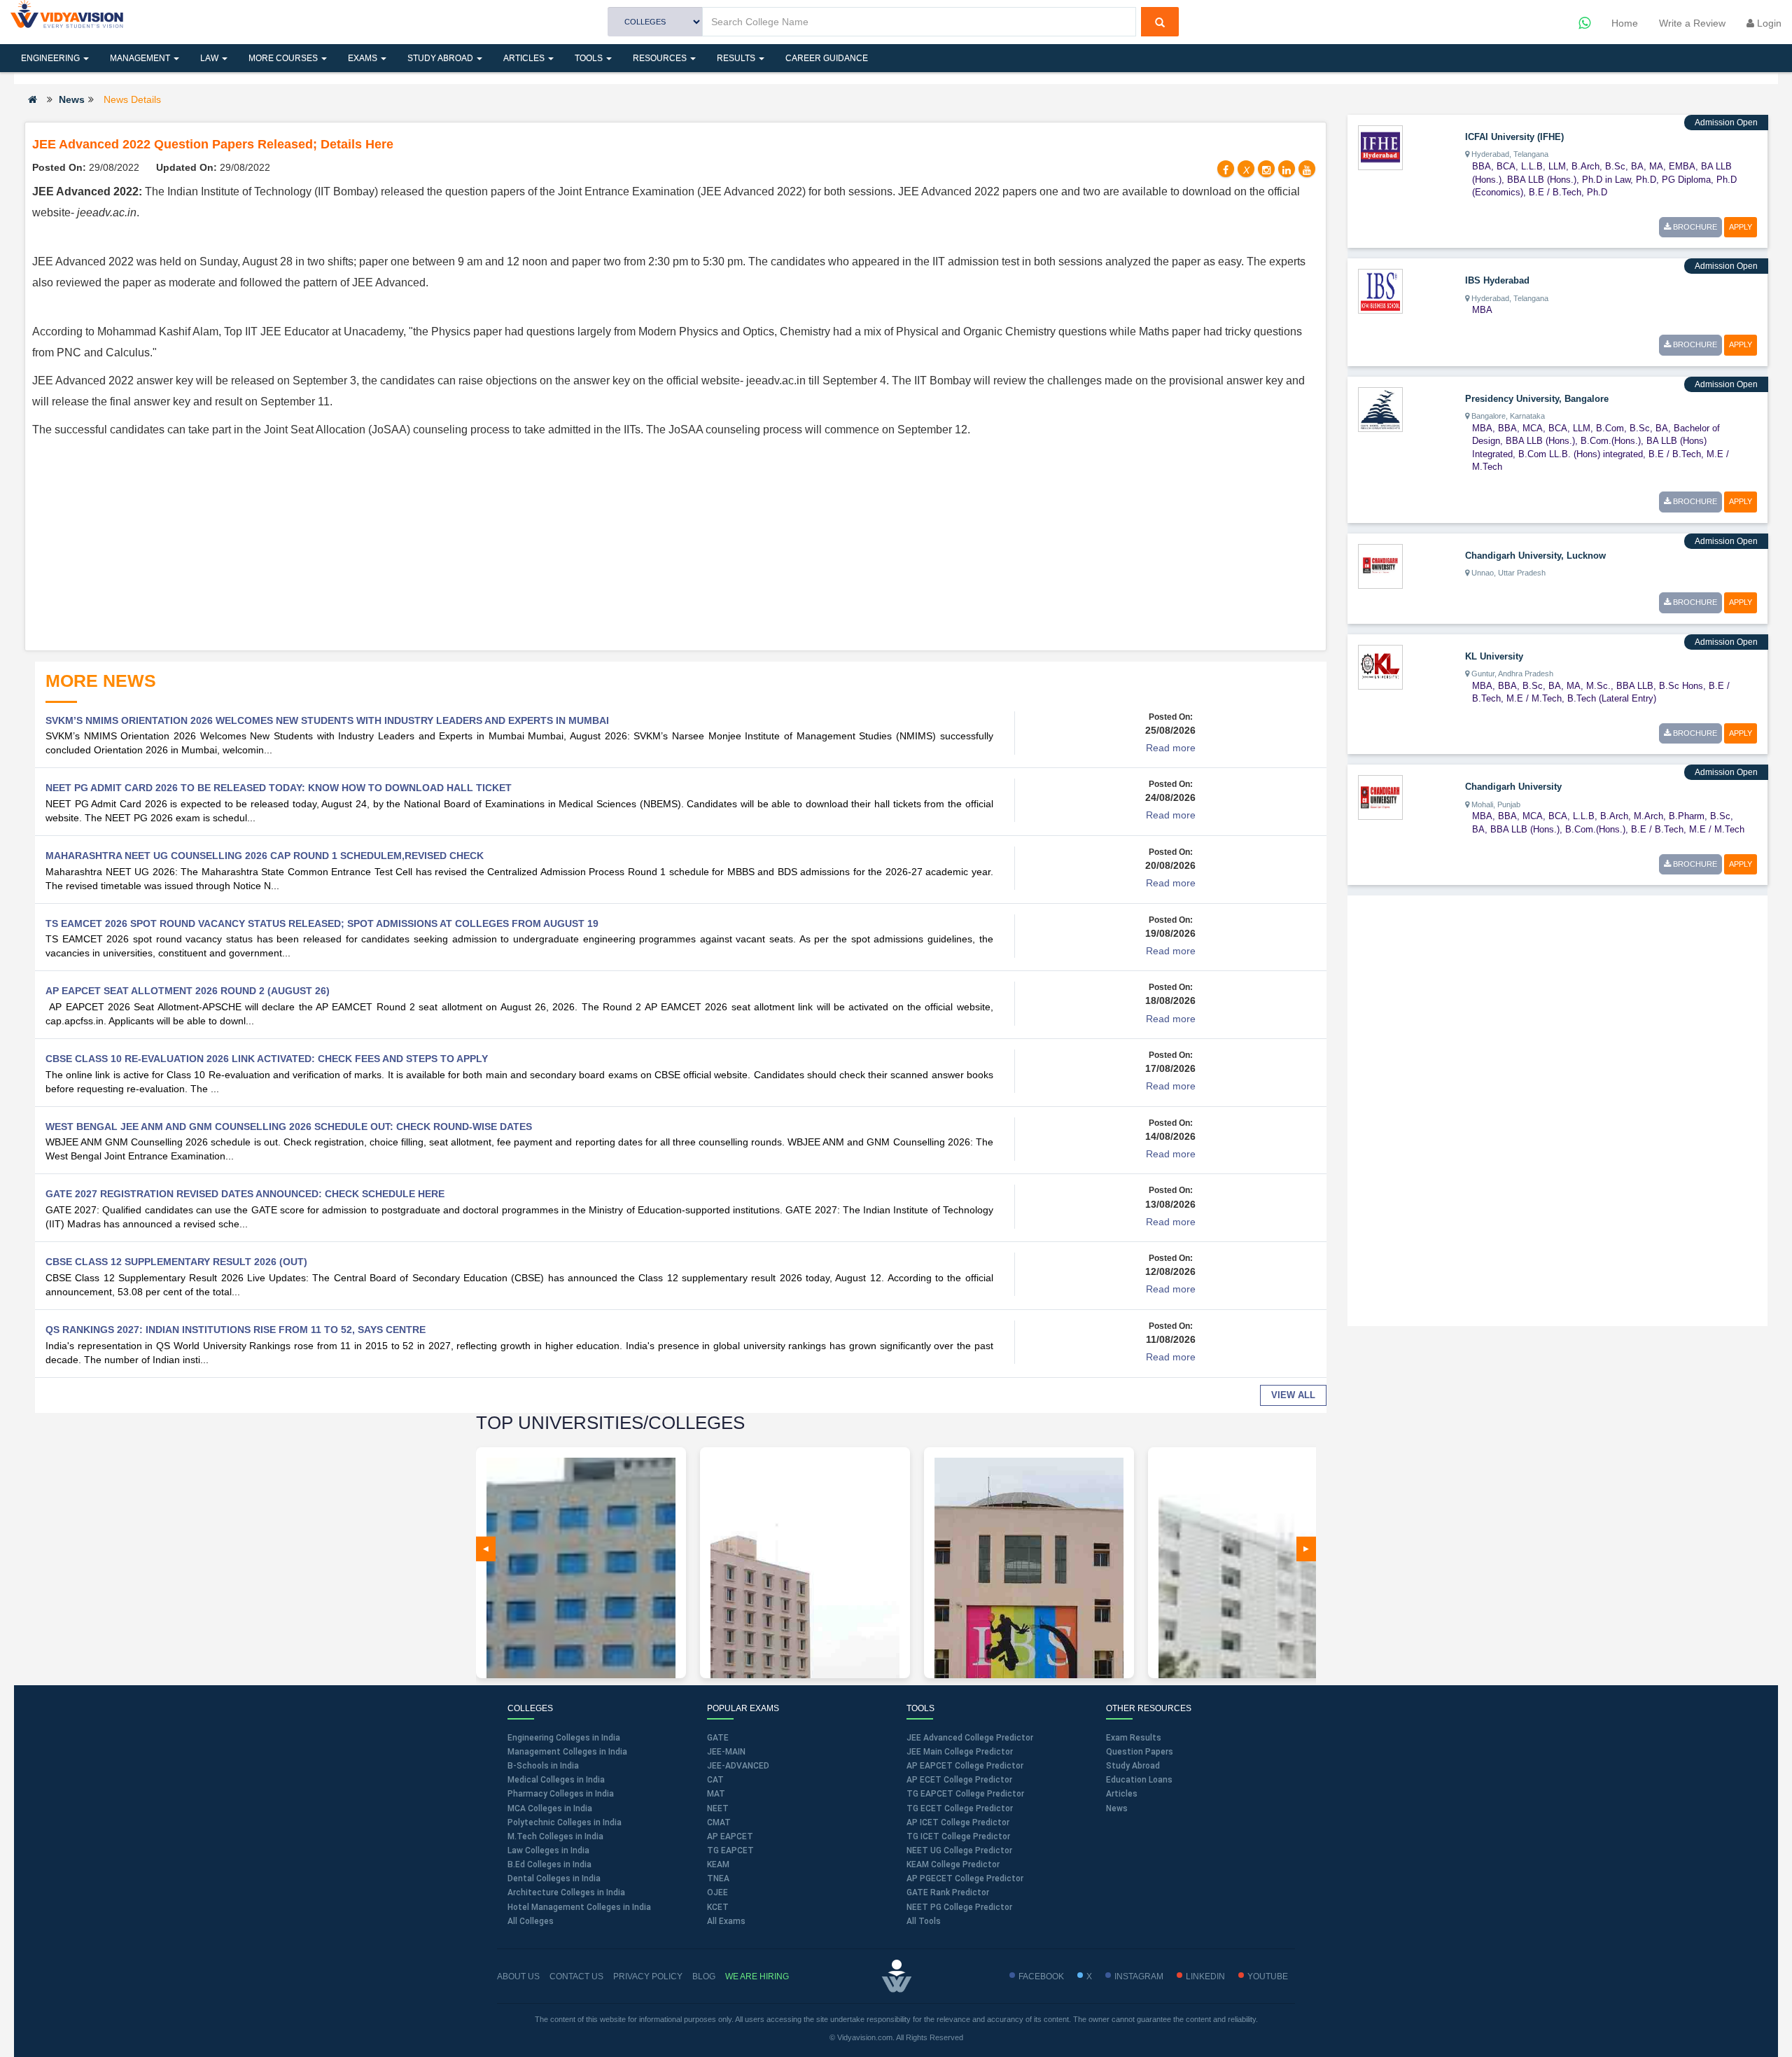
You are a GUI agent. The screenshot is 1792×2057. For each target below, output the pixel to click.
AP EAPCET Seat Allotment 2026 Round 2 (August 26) (188, 991)
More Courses (284, 58)
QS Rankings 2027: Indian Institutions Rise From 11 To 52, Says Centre (236, 1330)
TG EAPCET (730, 1850)
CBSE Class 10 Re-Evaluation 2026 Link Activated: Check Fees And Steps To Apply (267, 1059)
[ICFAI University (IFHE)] (1380, 147)
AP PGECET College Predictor (965, 1878)
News (72, 99)
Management (141, 58)
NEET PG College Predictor (959, 1907)
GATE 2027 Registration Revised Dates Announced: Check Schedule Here (245, 1194)
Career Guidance (827, 58)
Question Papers (1140, 1752)
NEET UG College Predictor (959, 1850)
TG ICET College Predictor (958, 1836)
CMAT (719, 1822)
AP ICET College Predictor (958, 1822)
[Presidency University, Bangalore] (1380, 408)
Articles (525, 58)
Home (1625, 23)
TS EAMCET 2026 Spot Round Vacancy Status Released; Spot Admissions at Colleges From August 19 (322, 923)
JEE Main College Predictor (960, 1752)
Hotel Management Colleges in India (579, 1907)
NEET (718, 1808)
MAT (716, 1794)
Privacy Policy (648, 1976)
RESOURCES (661, 58)
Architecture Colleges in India (566, 1892)
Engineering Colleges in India (564, 1738)
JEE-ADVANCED (738, 1766)
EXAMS (364, 58)
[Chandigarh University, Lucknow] (1380, 565)
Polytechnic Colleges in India (565, 1822)
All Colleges (531, 1921)
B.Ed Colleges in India (549, 1864)
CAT (715, 1780)
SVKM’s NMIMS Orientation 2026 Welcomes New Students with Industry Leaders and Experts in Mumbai (327, 720)
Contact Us (576, 1976)
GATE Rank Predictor (948, 1892)
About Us (518, 1976)
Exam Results (1134, 1738)
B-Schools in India (543, 1766)
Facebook (1041, 1976)
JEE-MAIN (726, 1752)
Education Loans (1139, 1780)
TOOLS (590, 58)
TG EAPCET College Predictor (965, 1794)
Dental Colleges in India (554, 1878)
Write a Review (1692, 23)
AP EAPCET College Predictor (965, 1766)
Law (210, 58)
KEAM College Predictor (953, 1864)
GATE (718, 1738)
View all (1293, 1395)
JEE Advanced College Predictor (970, 1738)
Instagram (1139, 1976)
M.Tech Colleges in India (555, 1836)
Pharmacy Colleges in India (561, 1794)
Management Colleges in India (567, 1752)
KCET (718, 1907)
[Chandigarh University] (1380, 797)
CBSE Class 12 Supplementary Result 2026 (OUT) (176, 1262)
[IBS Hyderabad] (1380, 291)
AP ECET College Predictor (959, 1780)
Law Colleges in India (548, 1850)
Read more (1171, 748)
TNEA (718, 1878)
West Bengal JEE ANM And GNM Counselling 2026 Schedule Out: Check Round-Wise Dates (289, 1127)
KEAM (718, 1864)
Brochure (1694, 227)
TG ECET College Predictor (960, 1808)
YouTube (1268, 1976)
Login (1768, 23)
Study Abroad (441, 58)
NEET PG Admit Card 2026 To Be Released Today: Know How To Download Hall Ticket (279, 788)
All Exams (726, 1921)
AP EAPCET (730, 1836)
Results (737, 58)
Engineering (51, 58)
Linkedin (1205, 1976)
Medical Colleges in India (556, 1780)
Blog (704, 1976)
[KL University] (1380, 666)
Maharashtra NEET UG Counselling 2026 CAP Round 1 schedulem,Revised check (265, 856)
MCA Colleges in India (550, 1808)
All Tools (924, 1921)
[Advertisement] (675, 545)
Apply (1741, 227)
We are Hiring (757, 1976)
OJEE (717, 1892)
